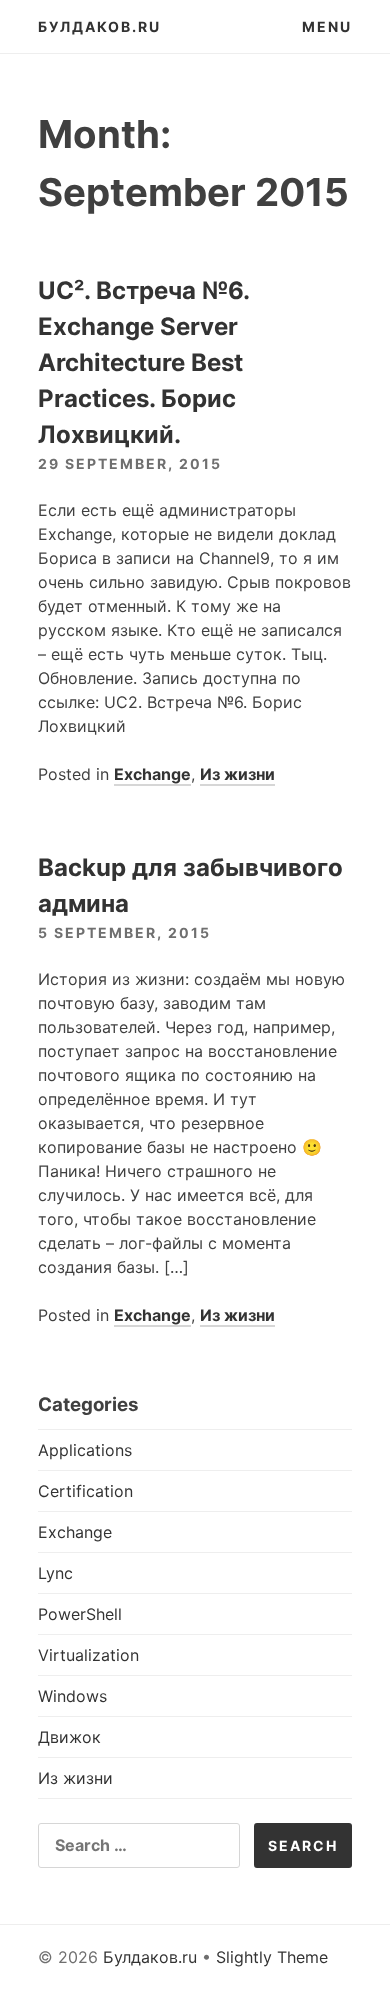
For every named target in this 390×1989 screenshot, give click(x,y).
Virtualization (88, 1655)
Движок (69, 1737)
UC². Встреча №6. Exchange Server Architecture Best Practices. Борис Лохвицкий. (143, 362)
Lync (55, 1573)
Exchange (152, 774)
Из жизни (237, 774)
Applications (85, 1450)
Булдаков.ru (99, 26)
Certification (85, 1491)
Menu (327, 26)
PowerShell (80, 1614)
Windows (72, 1696)
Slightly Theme (272, 1957)
